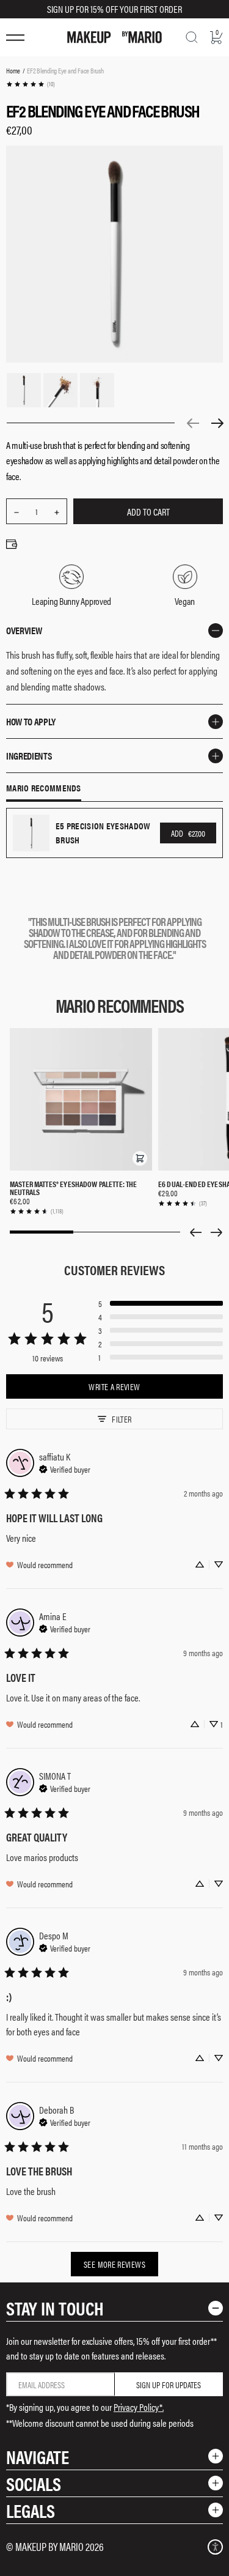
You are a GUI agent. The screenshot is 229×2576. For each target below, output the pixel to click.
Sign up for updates (169, 2385)
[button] (140, 1158)
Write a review (114, 1386)
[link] (30, 84)
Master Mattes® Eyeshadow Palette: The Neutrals (74, 1188)
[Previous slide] (195, 1232)
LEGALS (31, 2510)
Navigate (38, 2456)
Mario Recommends (44, 788)
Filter (122, 1419)
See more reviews (114, 2264)
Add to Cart (148, 512)
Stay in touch (55, 2308)
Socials (34, 2483)
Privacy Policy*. (139, 2407)
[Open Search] (192, 37)
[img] (65, 1468)
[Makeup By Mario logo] (114, 37)
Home (13, 70)
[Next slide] (217, 1232)
